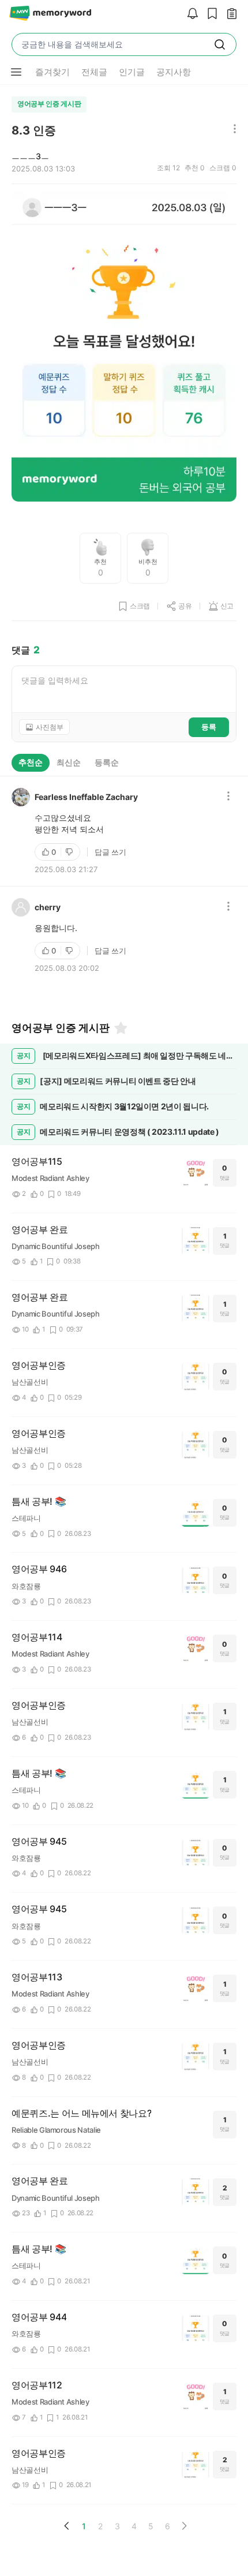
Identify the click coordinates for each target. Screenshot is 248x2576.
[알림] (190, 14)
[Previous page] (67, 2526)
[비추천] (70, 852)
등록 (209, 727)
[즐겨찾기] (120, 1028)
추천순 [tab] (31, 762)
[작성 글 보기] (229, 14)
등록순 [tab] (107, 762)
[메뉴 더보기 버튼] (16, 72)
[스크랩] (209, 14)
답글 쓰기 (110, 852)
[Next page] (184, 2526)
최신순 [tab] (69, 762)
